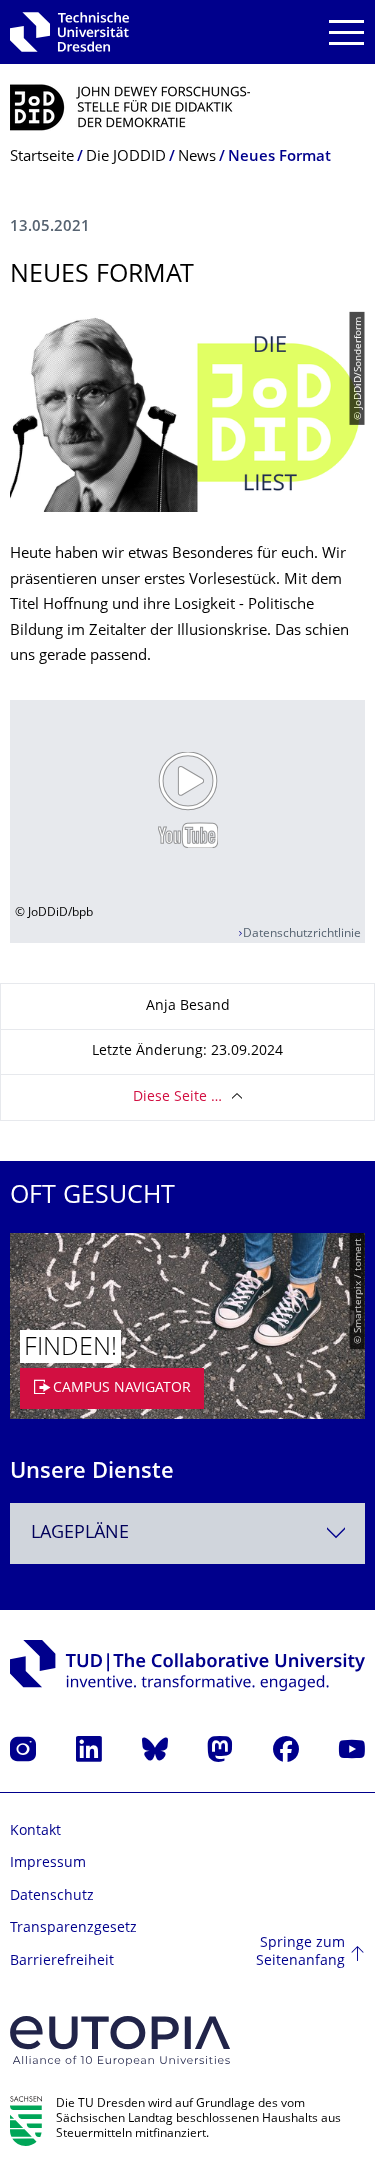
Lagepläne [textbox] (80, 1533)
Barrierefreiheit (62, 1961)
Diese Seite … (177, 1097)
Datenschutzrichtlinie (302, 934)
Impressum (48, 1863)
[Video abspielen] (187, 800)
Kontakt (35, 1831)
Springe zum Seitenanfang (300, 1952)
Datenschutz (52, 1896)
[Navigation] (346, 32)
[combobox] (187, 1533)
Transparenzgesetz (73, 1928)
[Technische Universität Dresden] (69, 32)
